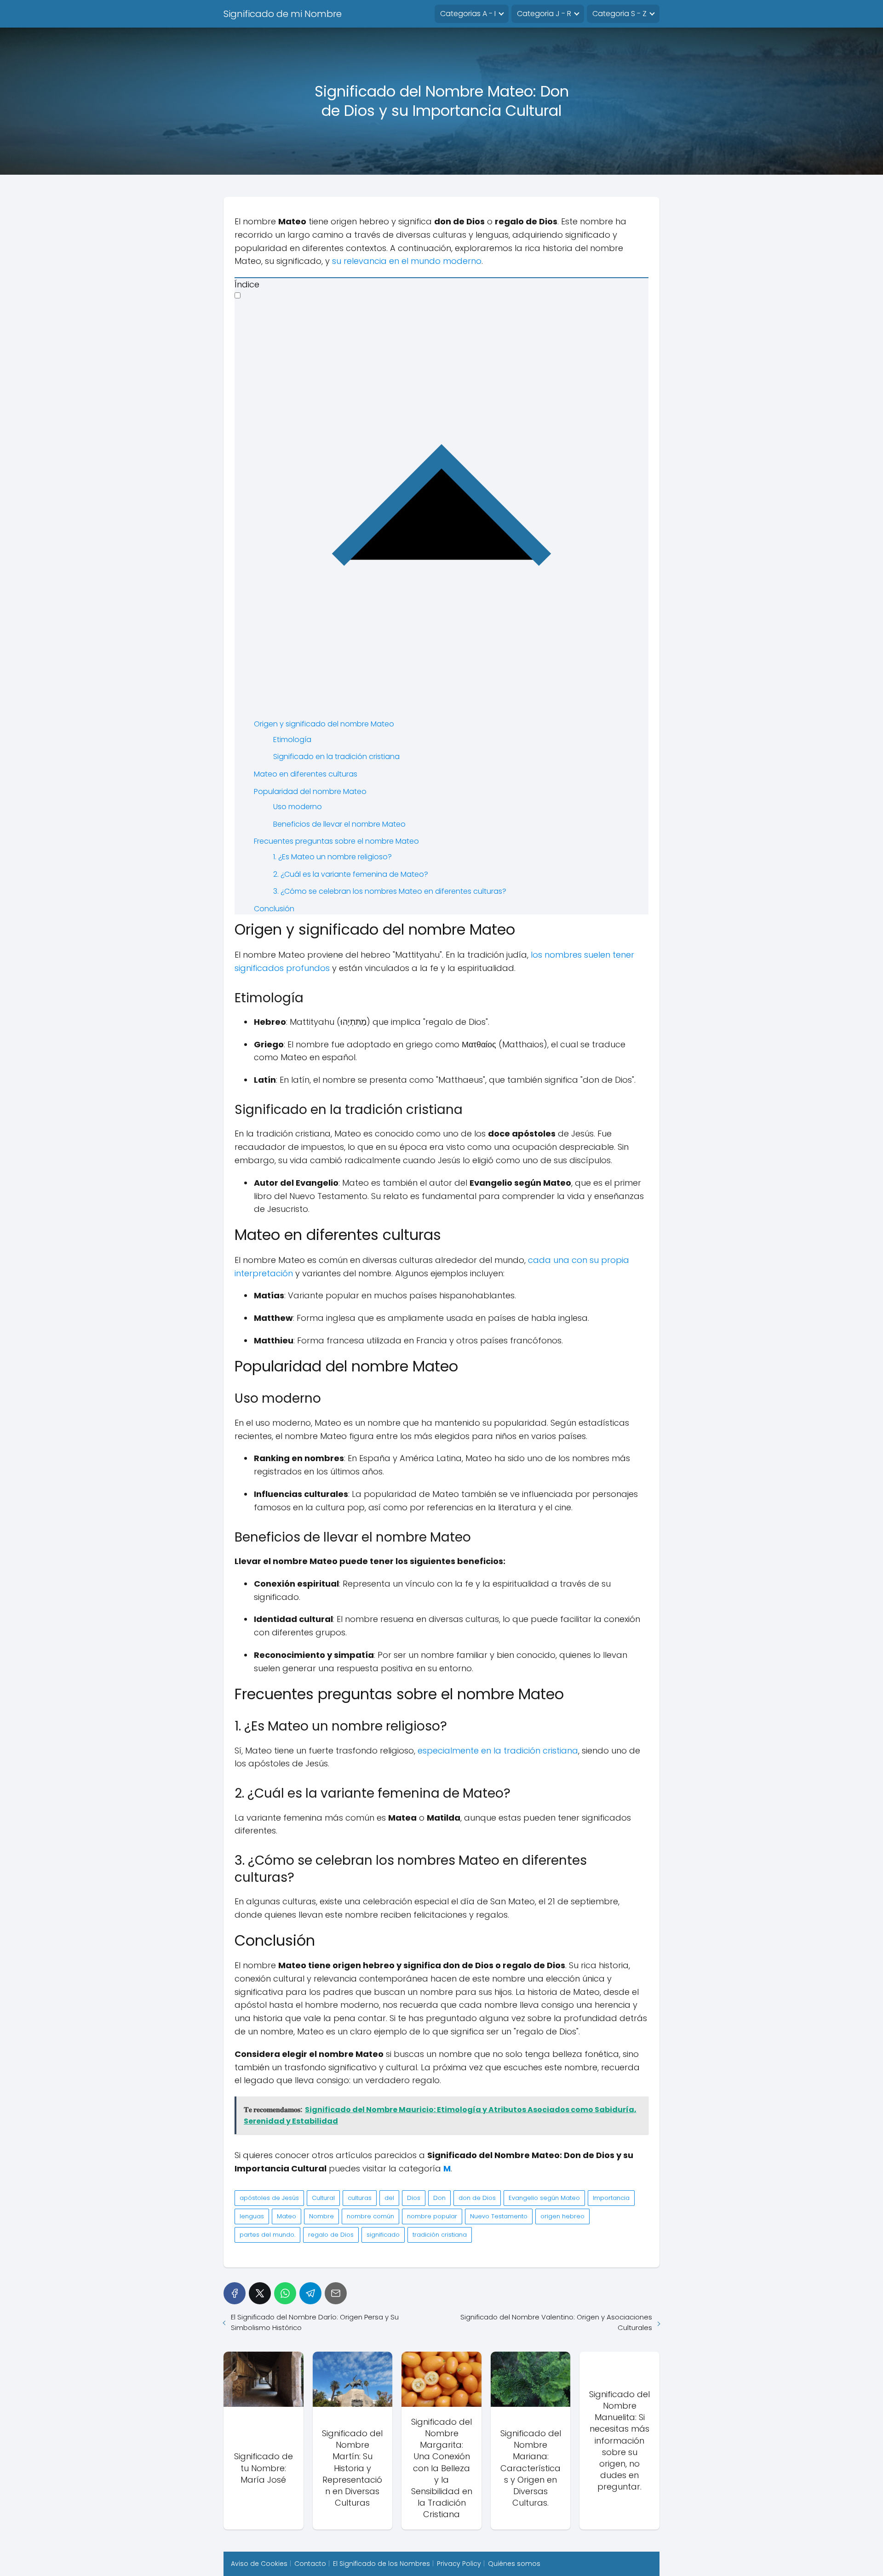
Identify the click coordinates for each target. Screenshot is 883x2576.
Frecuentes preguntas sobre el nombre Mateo (336, 841)
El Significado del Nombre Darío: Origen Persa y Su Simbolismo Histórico (315, 2322)
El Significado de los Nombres (381, 2564)
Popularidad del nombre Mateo (310, 791)
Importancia (611, 2198)
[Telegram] (310, 2293)
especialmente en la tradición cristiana (498, 1751)
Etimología (292, 740)
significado (383, 2235)
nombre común (370, 2216)
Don (439, 2198)
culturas (360, 2198)
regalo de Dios (331, 2235)
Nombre (321, 2216)
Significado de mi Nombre (283, 14)
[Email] (336, 2293)
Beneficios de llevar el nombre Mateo (339, 824)
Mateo (287, 2216)
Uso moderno (298, 807)
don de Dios (477, 2198)
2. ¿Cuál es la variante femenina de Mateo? (351, 874)
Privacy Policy (459, 2564)
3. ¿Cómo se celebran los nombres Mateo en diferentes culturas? (390, 891)
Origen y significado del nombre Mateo (324, 724)
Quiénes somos (514, 2564)
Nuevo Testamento (499, 2216)
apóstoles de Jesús (269, 2198)
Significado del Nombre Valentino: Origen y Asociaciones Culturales (556, 2322)
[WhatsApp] (285, 2293)
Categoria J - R (544, 14)
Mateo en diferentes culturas (306, 774)
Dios (414, 2198)
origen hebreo (562, 2216)
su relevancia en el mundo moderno (407, 261)
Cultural (323, 2198)
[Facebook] (235, 2293)
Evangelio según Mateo (544, 2198)
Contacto (310, 2564)
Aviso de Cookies (259, 2564)
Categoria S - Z (619, 14)
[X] (260, 2293)
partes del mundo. (267, 2235)
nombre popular (432, 2216)
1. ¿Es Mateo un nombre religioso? (333, 857)
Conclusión (274, 909)
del (389, 2198)
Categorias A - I (468, 14)
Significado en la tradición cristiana (336, 757)
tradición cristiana (440, 2235)
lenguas (252, 2216)
